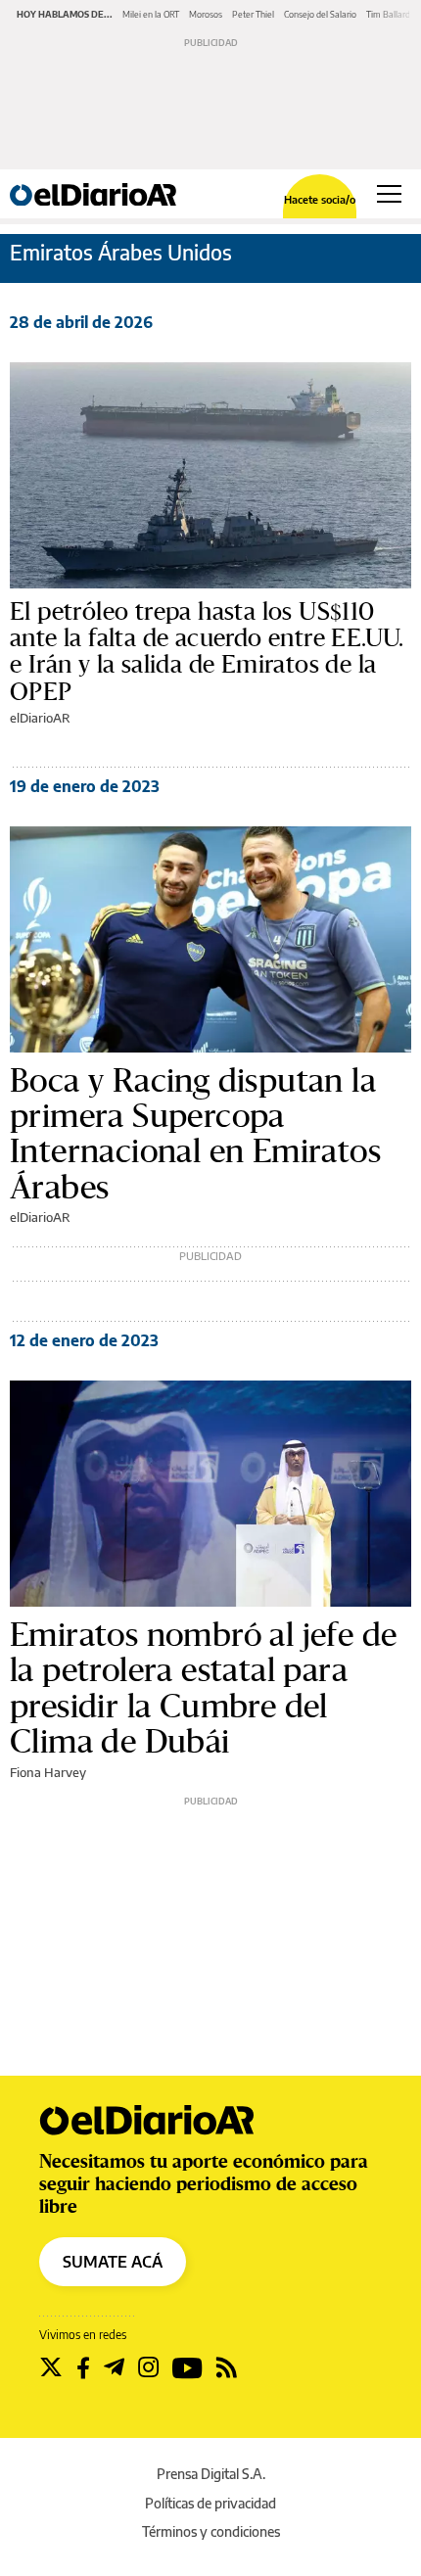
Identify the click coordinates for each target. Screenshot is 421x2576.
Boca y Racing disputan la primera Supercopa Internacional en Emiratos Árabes (195, 1134)
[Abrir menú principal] (389, 194)
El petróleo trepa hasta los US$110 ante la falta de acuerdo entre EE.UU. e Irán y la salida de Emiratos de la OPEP (207, 652)
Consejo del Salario (320, 14)
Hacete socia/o (320, 199)
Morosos (206, 14)
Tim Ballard (388, 14)
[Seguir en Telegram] (114, 2367)
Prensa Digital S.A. (211, 2474)
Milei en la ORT (151, 14)
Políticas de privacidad (210, 2503)
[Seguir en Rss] (227, 2367)
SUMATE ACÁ (113, 2262)
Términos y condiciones (211, 2531)
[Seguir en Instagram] (148, 2367)
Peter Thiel (253, 14)
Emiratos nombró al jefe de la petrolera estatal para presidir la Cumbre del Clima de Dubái (203, 1688)
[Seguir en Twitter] (51, 2367)
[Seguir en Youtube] (187, 2367)
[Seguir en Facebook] (83, 2367)
